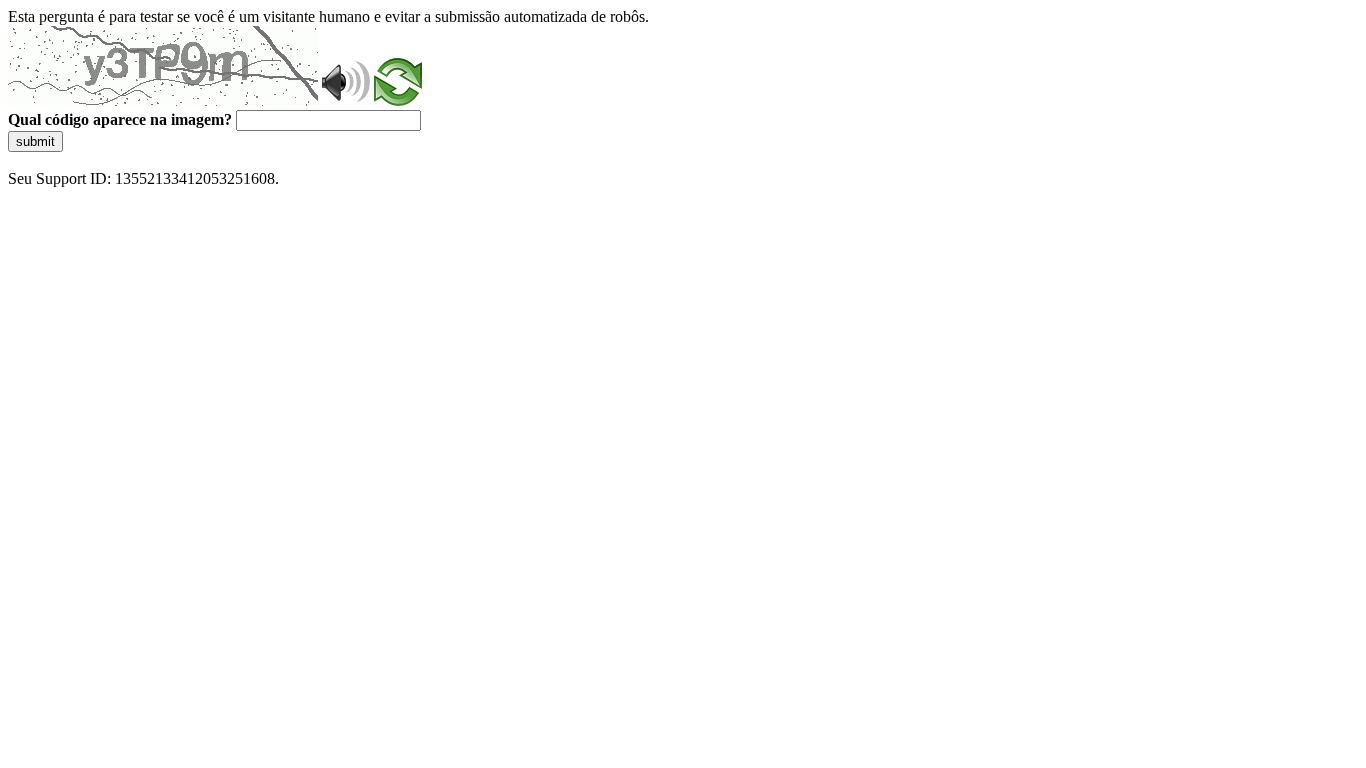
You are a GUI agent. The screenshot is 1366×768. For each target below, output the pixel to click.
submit (35, 141)
